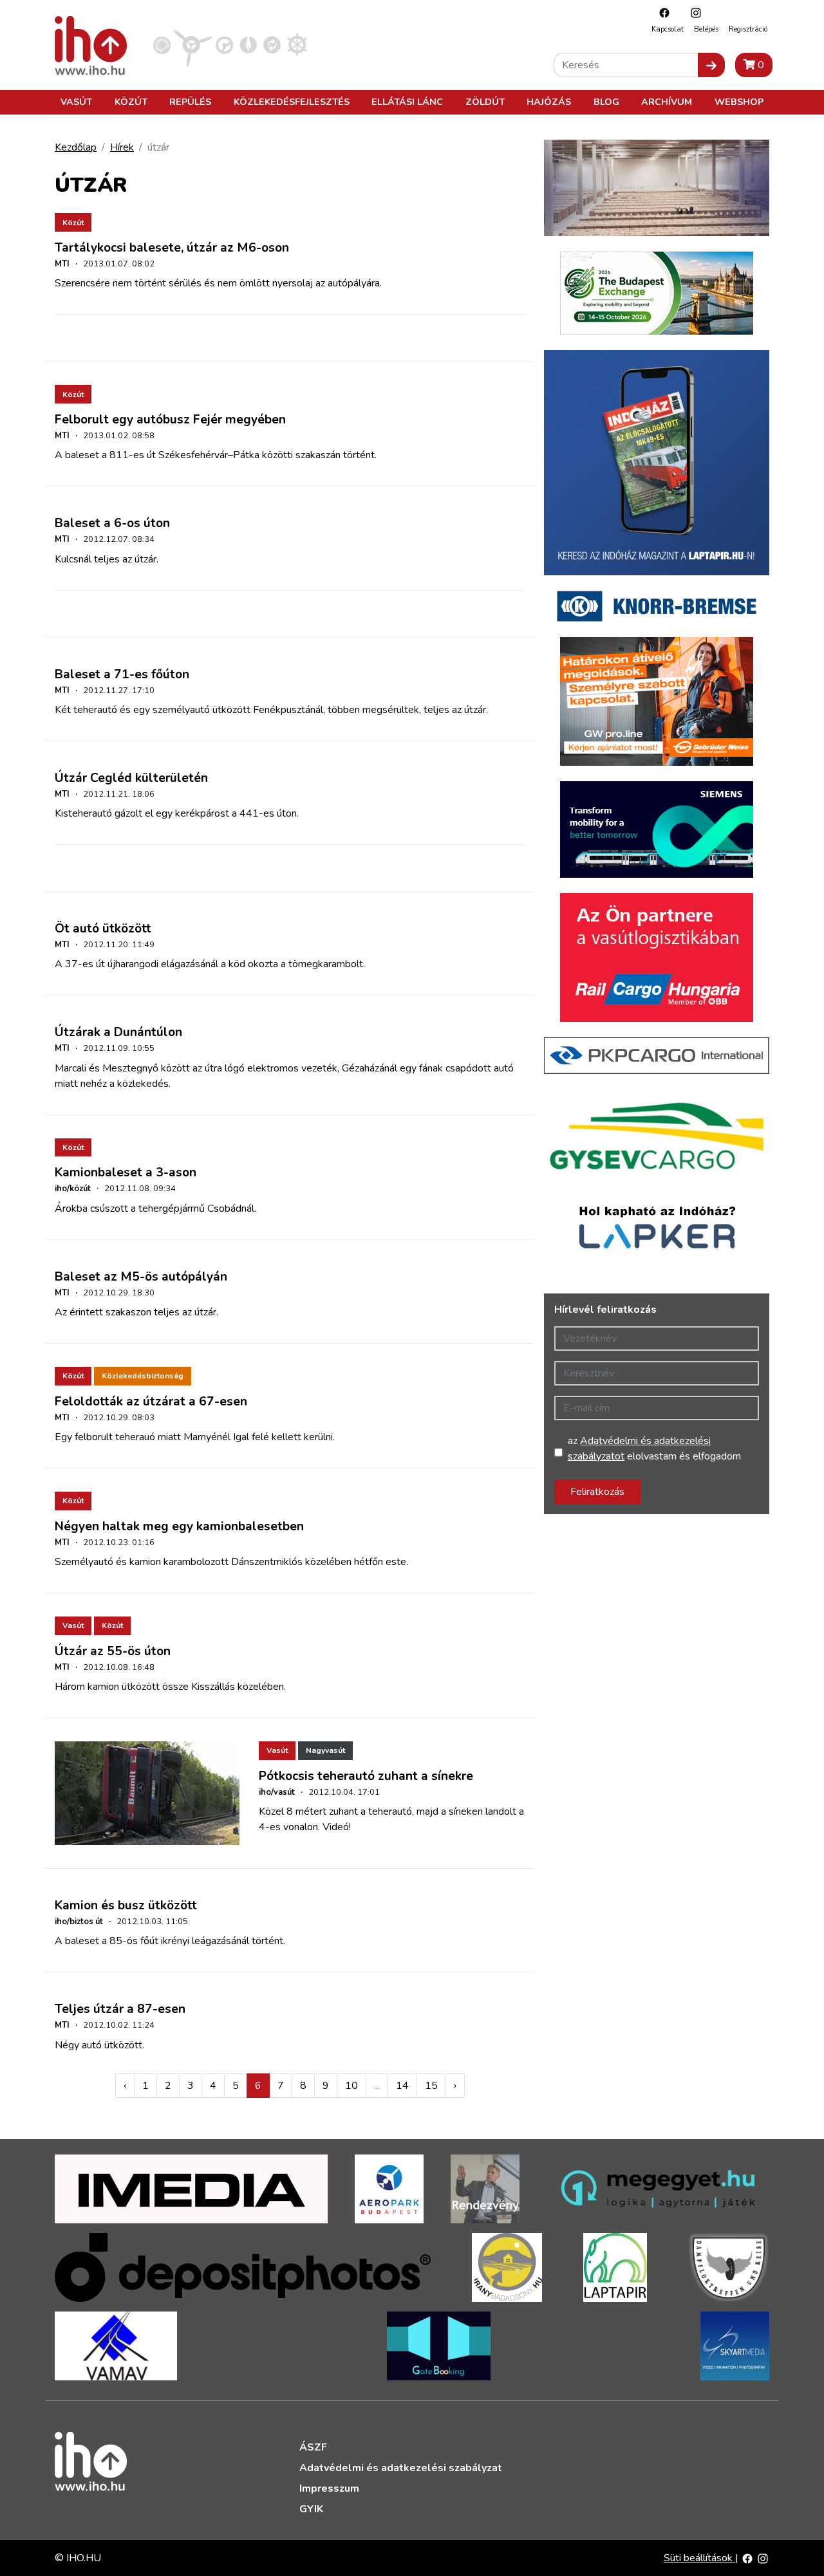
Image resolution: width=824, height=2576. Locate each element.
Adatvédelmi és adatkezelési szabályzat (401, 2468)
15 (431, 2086)
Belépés (706, 29)
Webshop (739, 102)
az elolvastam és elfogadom (654, 1449)
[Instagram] (693, 13)
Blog (606, 102)
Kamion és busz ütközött (126, 1905)
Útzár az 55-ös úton (113, 1651)
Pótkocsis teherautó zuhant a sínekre (366, 1776)
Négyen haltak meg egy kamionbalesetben (179, 1526)
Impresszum (329, 2488)
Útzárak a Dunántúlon (118, 1032)
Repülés (190, 102)
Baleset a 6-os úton (112, 523)
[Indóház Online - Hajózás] (297, 44)
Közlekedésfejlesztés (292, 102)
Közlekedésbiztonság (143, 1376)
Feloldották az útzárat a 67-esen (151, 1402)
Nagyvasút (325, 1750)
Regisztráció (748, 29)
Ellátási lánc (407, 102)
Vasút (76, 102)
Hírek (122, 147)
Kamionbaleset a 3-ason (126, 1172)
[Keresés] (711, 65)
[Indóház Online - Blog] (248, 44)
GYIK (311, 2509)
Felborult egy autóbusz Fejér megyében (170, 420)
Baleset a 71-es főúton (122, 674)
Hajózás (549, 102)
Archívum (667, 102)
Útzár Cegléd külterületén (131, 778)
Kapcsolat (668, 29)
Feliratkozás (597, 1492)
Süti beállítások (699, 2558)
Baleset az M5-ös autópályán (141, 1277)
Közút (131, 102)
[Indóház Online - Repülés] (193, 44)
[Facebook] (661, 13)
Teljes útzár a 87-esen (120, 2009)
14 (402, 2086)
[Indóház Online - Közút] (224, 44)
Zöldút (485, 102)
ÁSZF (313, 2447)
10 (351, 2086)
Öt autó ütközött (103, 929)
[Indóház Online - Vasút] (162, 44)
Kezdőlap (76, 147)
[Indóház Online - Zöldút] (272, 44)
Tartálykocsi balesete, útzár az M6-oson (172, 248)
